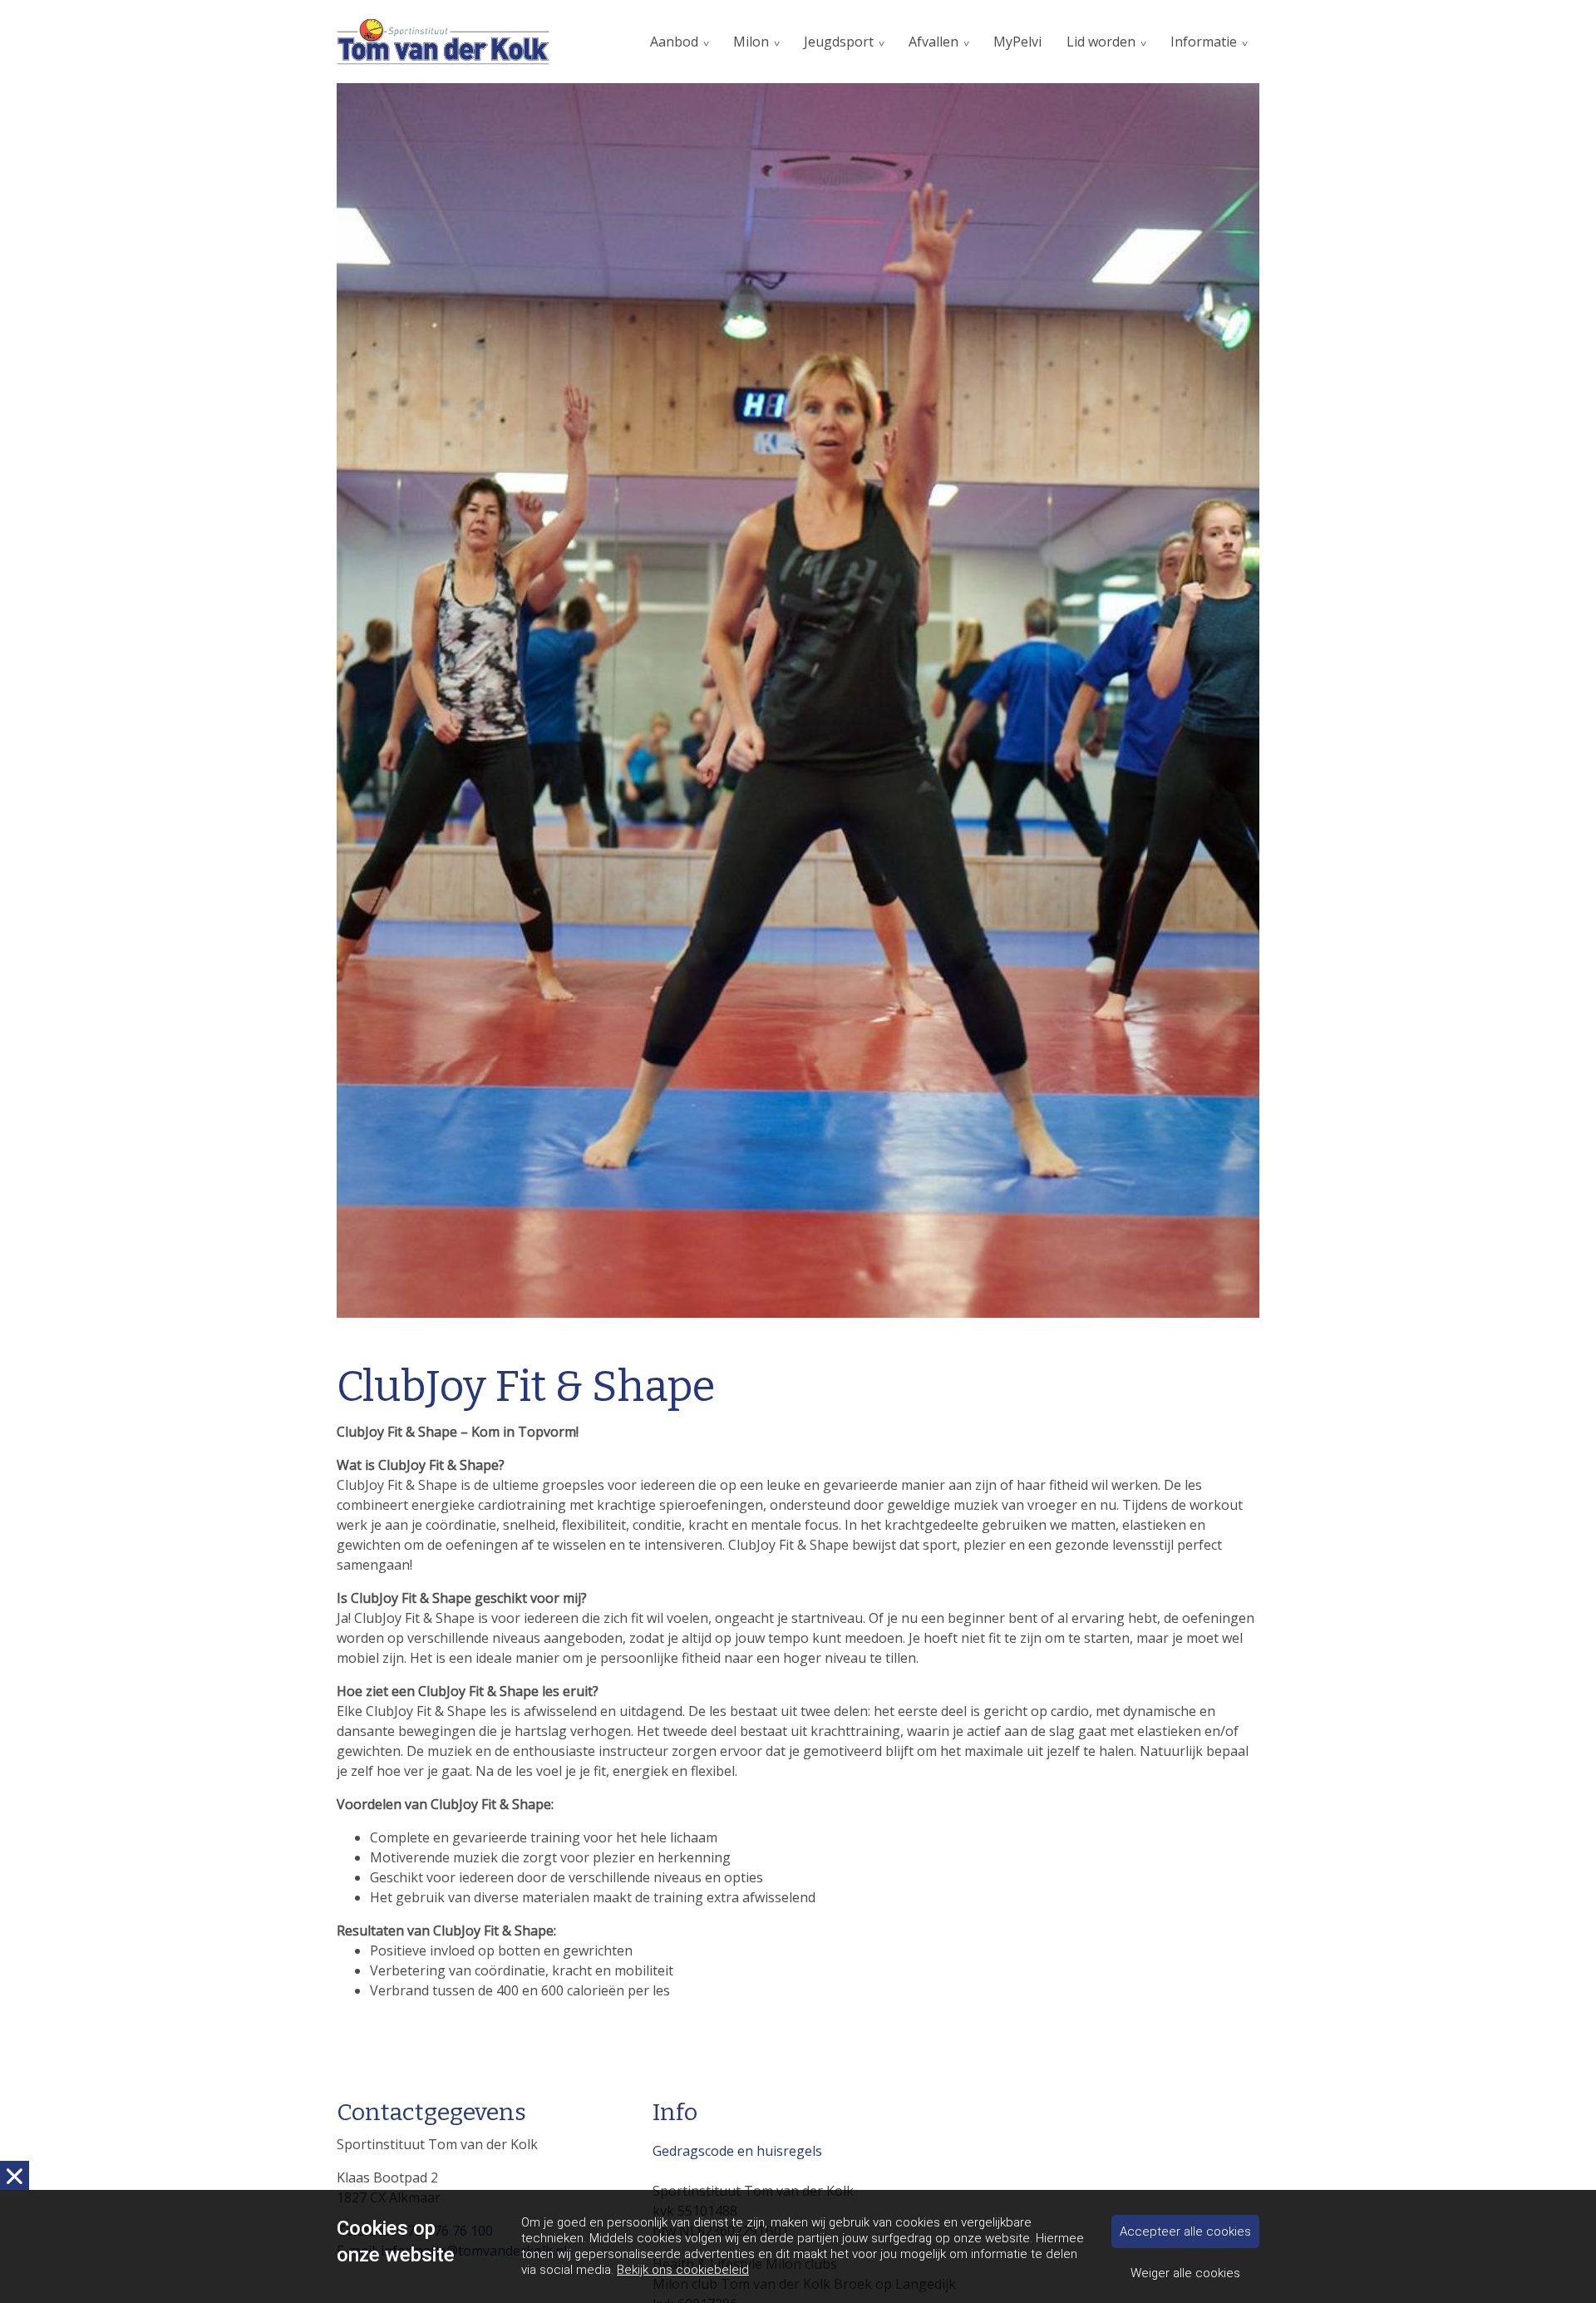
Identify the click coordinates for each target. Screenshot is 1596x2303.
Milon (751, 42)
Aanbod (674, 42)
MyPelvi (1017, 42)
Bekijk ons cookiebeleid (683, 2270)
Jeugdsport (839, 42)
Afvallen (933, 42)
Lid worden (1101, 42)
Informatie (1204, 42)
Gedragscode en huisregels (737, 2151)
